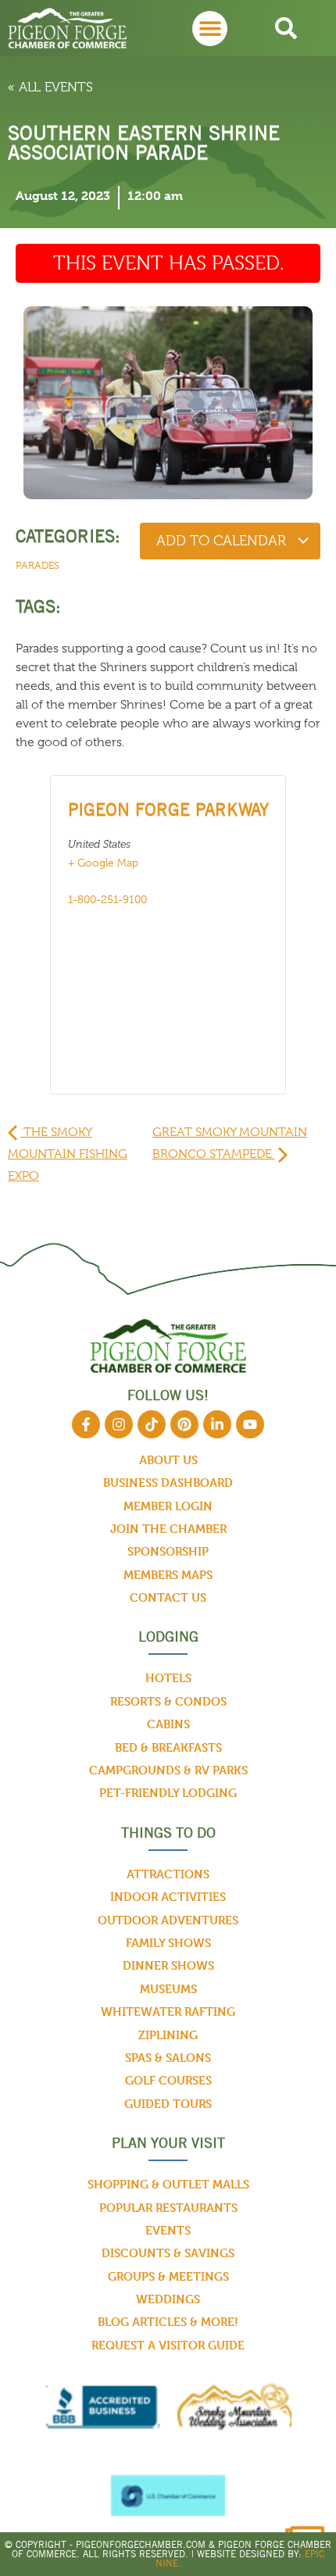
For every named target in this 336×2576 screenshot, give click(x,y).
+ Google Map (103, 863)
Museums (168, 1989)
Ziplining (168, 2035)
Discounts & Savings (168, 2253)
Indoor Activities (168, 1897)
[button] (210, 29)
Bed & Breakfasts (168, 1747)
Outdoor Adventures (168, 1920)
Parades (38, 565)
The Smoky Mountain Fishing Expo (68, 1154)
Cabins (168, 1724)
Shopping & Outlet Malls (168, 2184)
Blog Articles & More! (168, 2322)
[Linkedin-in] (217, 1424)
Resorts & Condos (168, 1701)
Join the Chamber (168, 1529)
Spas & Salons (168, 2058)
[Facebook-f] (86, 1424)
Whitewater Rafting (168, 2011)
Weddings (168, 2299)
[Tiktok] (152, 1424)
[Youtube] (250, 1424)
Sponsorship (168, 1551)
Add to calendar (223, 541)
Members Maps (168, 1575)
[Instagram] (119, 1424)
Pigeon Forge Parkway (168, 809)
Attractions (168, 1874)
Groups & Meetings (168, 2276)
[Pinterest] (184, 1424)
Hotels (168, 1678)
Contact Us (168, 1597)
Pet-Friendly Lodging (168, 1793)
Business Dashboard (168, 1483)
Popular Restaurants (168, 2208)
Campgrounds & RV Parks (168, 1770)
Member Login (168, 1506)
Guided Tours (168, 2104)
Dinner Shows (168, 1965)
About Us (168, 1460)
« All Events (50, 87)
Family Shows (168, 1943)
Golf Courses (168, 2080)
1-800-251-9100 (107, 899)
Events (168, 2230)
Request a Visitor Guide (168, 2345)
